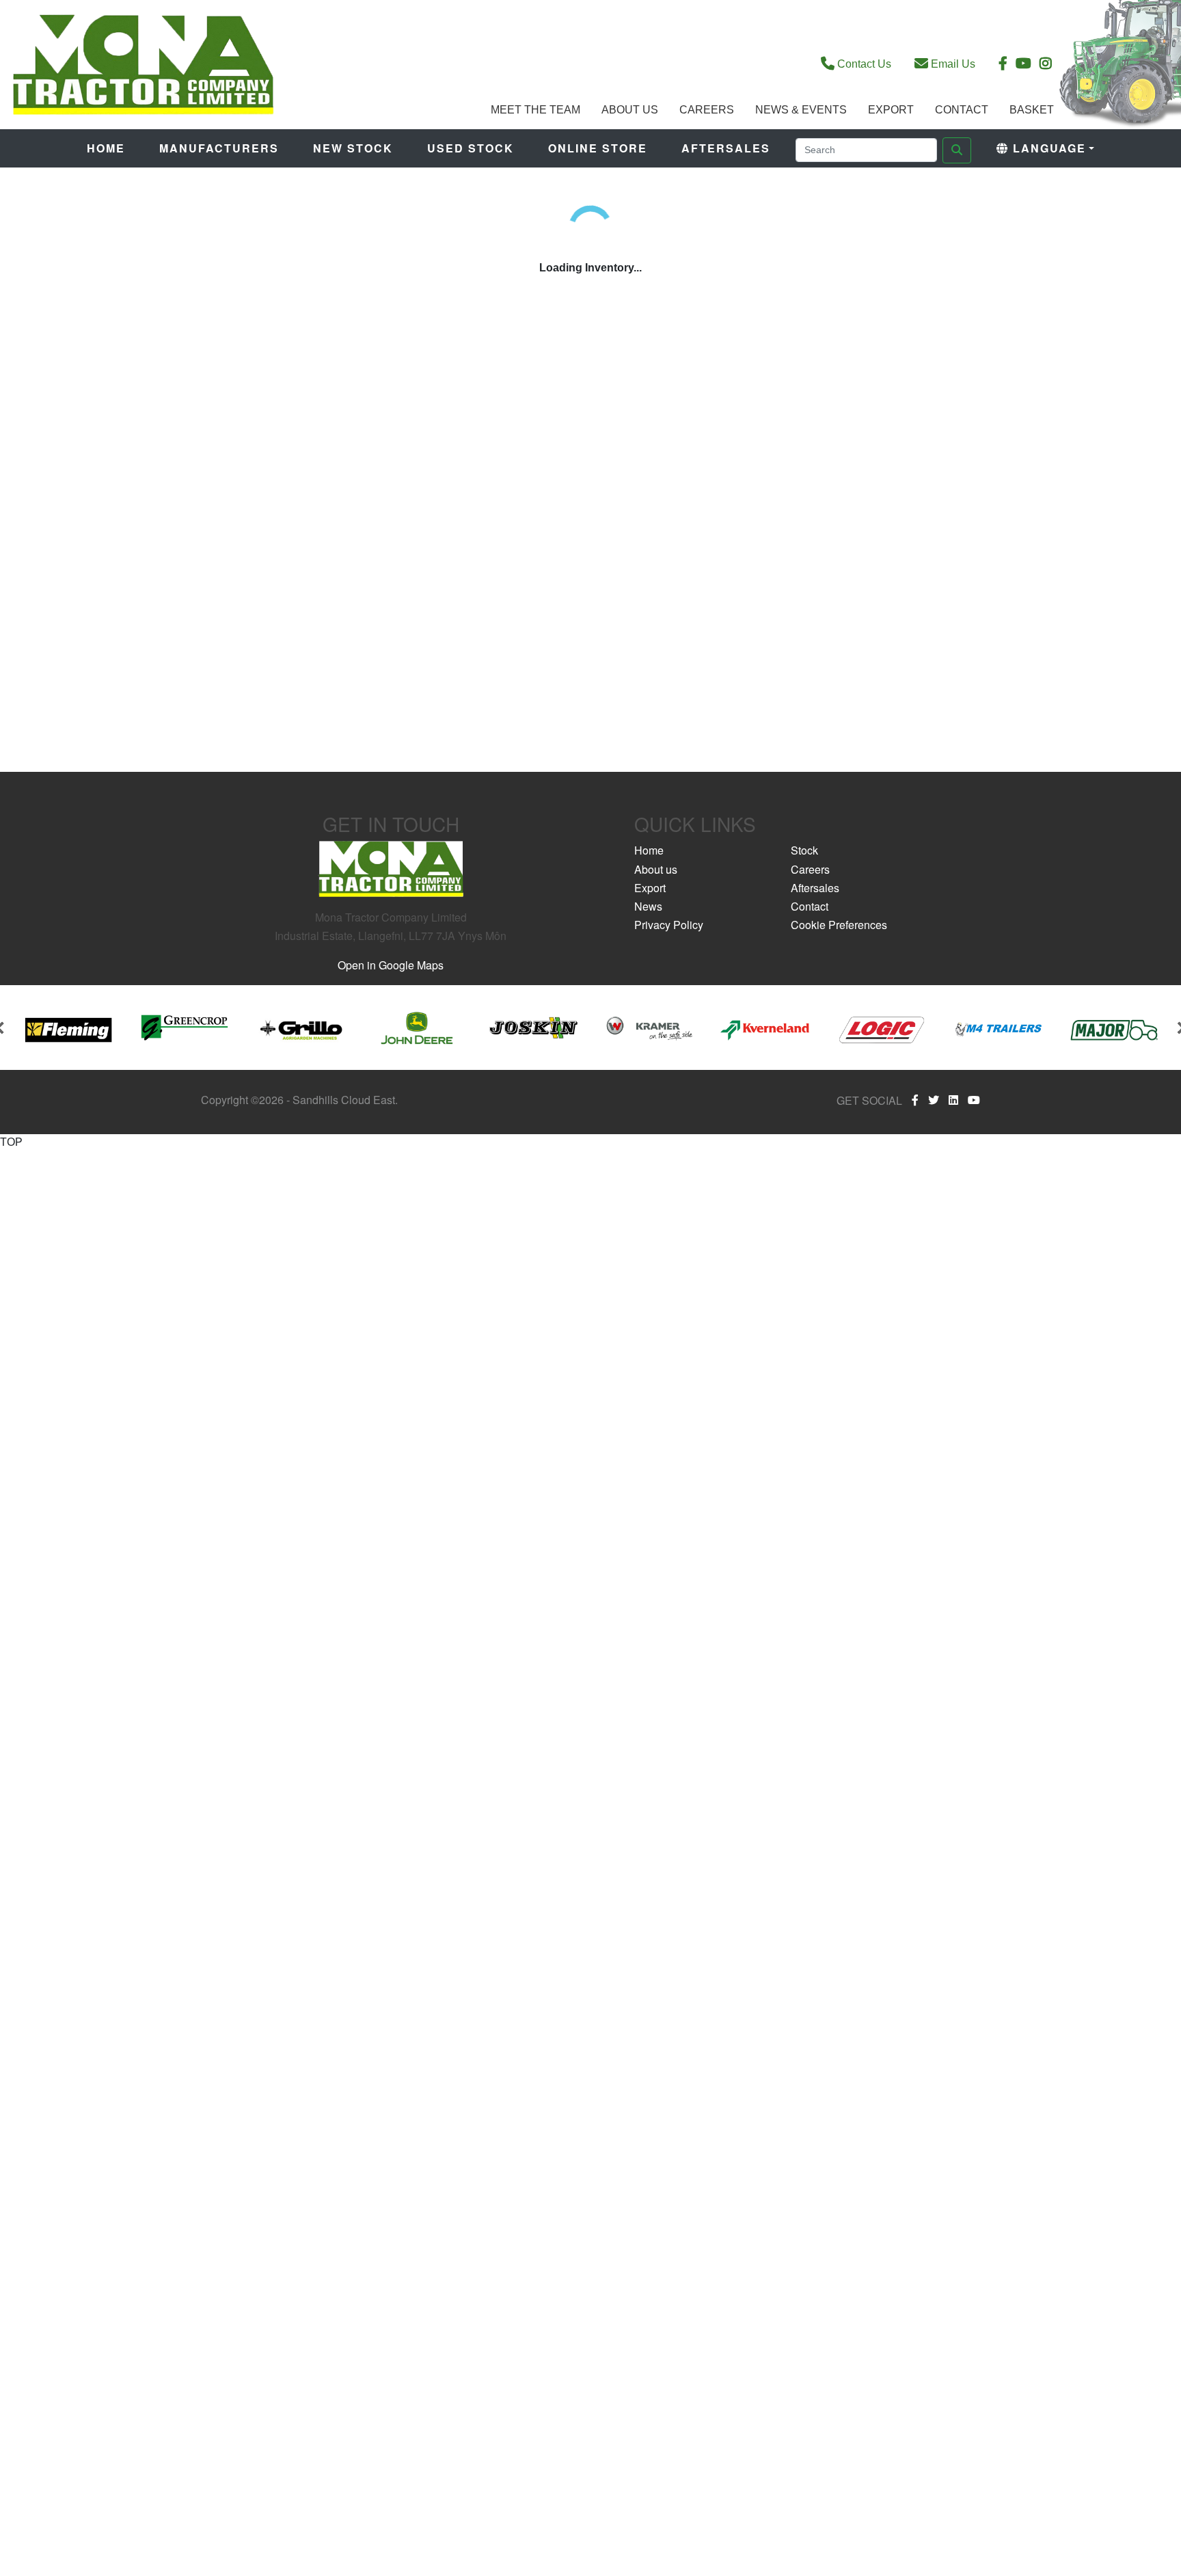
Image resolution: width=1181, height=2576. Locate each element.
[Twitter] (934, 1100)
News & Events (801, 110)
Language (1047, 148)
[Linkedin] (953, 1100)
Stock (804, 850)
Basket (1032, 110)
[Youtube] (974, 1100)
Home (106, 148)
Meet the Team (535, 110)
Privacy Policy (669, 925)
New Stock (353, 148)
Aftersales (726, 148)
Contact (962, 110)
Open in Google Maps (391, 965)
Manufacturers (219, 148)
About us (656, 869)
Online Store (598, 148)
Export (891, 110)
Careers (707, 110)
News (648, 906)
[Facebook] (915, 1100)
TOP (11, 1142)
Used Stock (471, 148)
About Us (630, 110)
